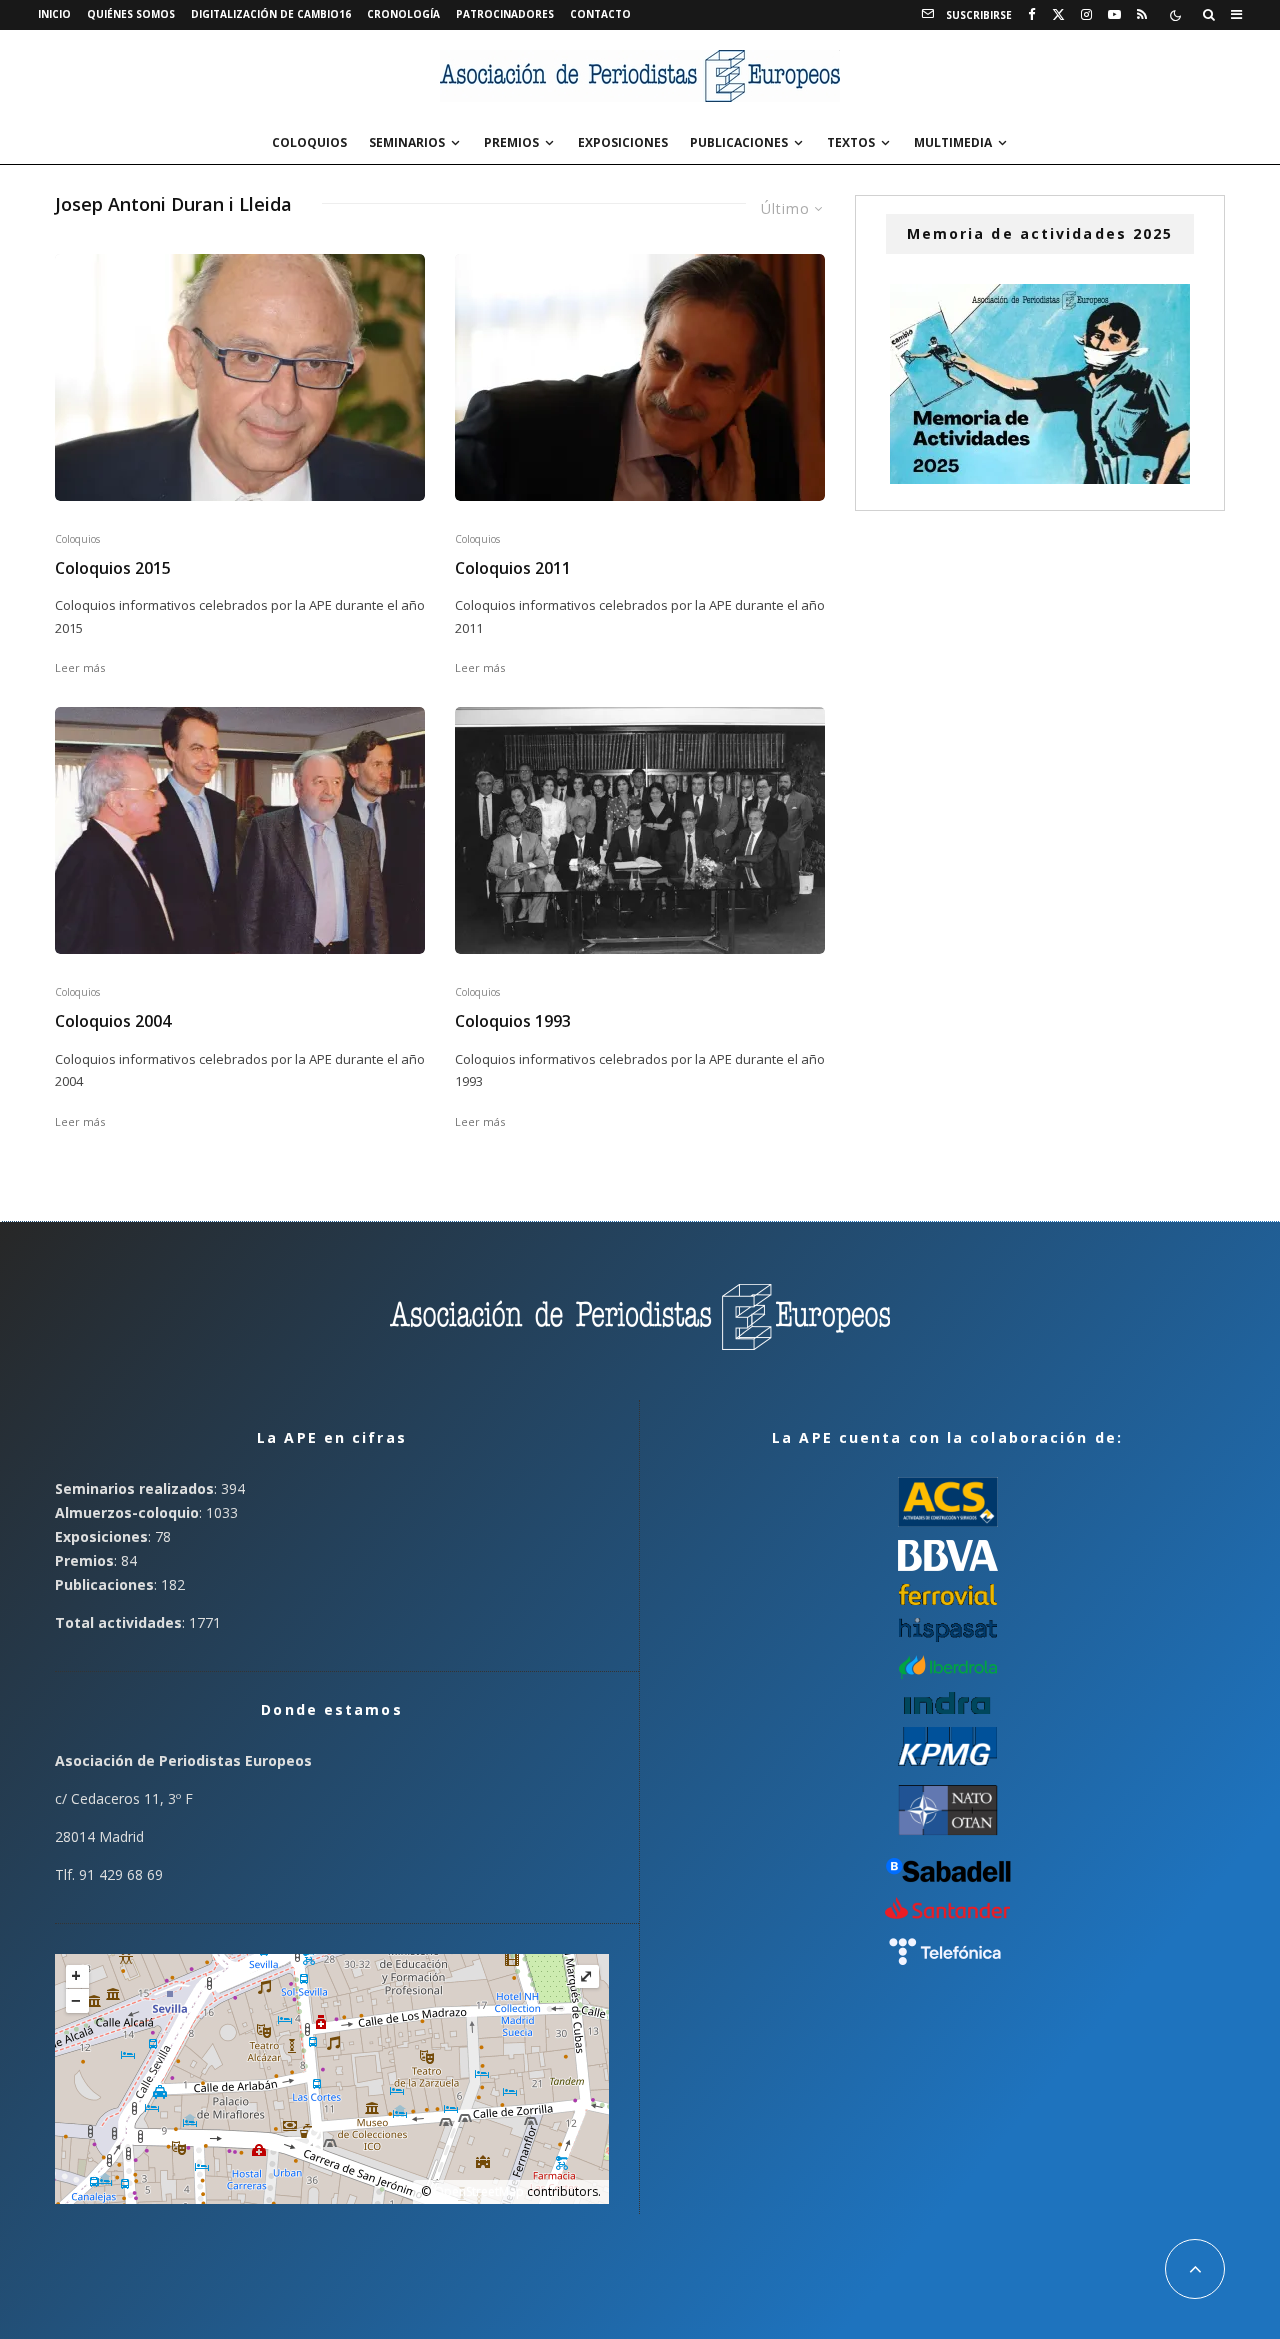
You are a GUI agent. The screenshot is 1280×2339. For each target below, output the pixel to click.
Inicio (54, 14)
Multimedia (953, 142)
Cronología (403, 14)
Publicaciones (739, 142)
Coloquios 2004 (113, 1021)
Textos (851, 142)
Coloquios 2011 (513, 568)
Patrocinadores (505, 14)
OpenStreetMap (479, 2191)
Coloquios (309, 142)
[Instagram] (1086, 15)
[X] (1058, 15)
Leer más (80, 667)
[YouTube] (1114, 15)
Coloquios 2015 (113, 568)
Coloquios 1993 (513, 1021)
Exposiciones (623, 142)
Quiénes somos (131, 14)
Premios (511, 142)
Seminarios (407, 142)
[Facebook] (1032, 15)
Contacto (600, 14)
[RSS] (1142, 15)
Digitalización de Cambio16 (271, 14)
